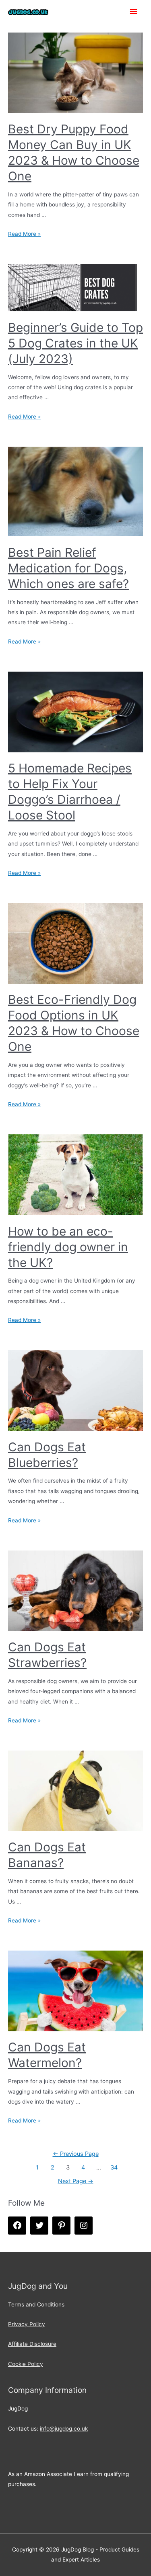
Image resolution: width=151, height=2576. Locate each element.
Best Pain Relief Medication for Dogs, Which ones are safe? (68, 568)
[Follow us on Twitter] (39, 2226)
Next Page (76, 2181)
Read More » (24, 234)
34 (114, 2167)
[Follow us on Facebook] (17, 2226)
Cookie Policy (26, 2364)
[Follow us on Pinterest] (61, 2226)
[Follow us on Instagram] (84, 2226)
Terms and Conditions (36, 2304)
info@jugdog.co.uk (64, 2429)
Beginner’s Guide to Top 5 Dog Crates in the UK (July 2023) (75, 343)
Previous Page (76, 2154)
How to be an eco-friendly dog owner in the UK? (68, 1247)
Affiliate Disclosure (32, 2344)
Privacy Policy (27, 2324)
